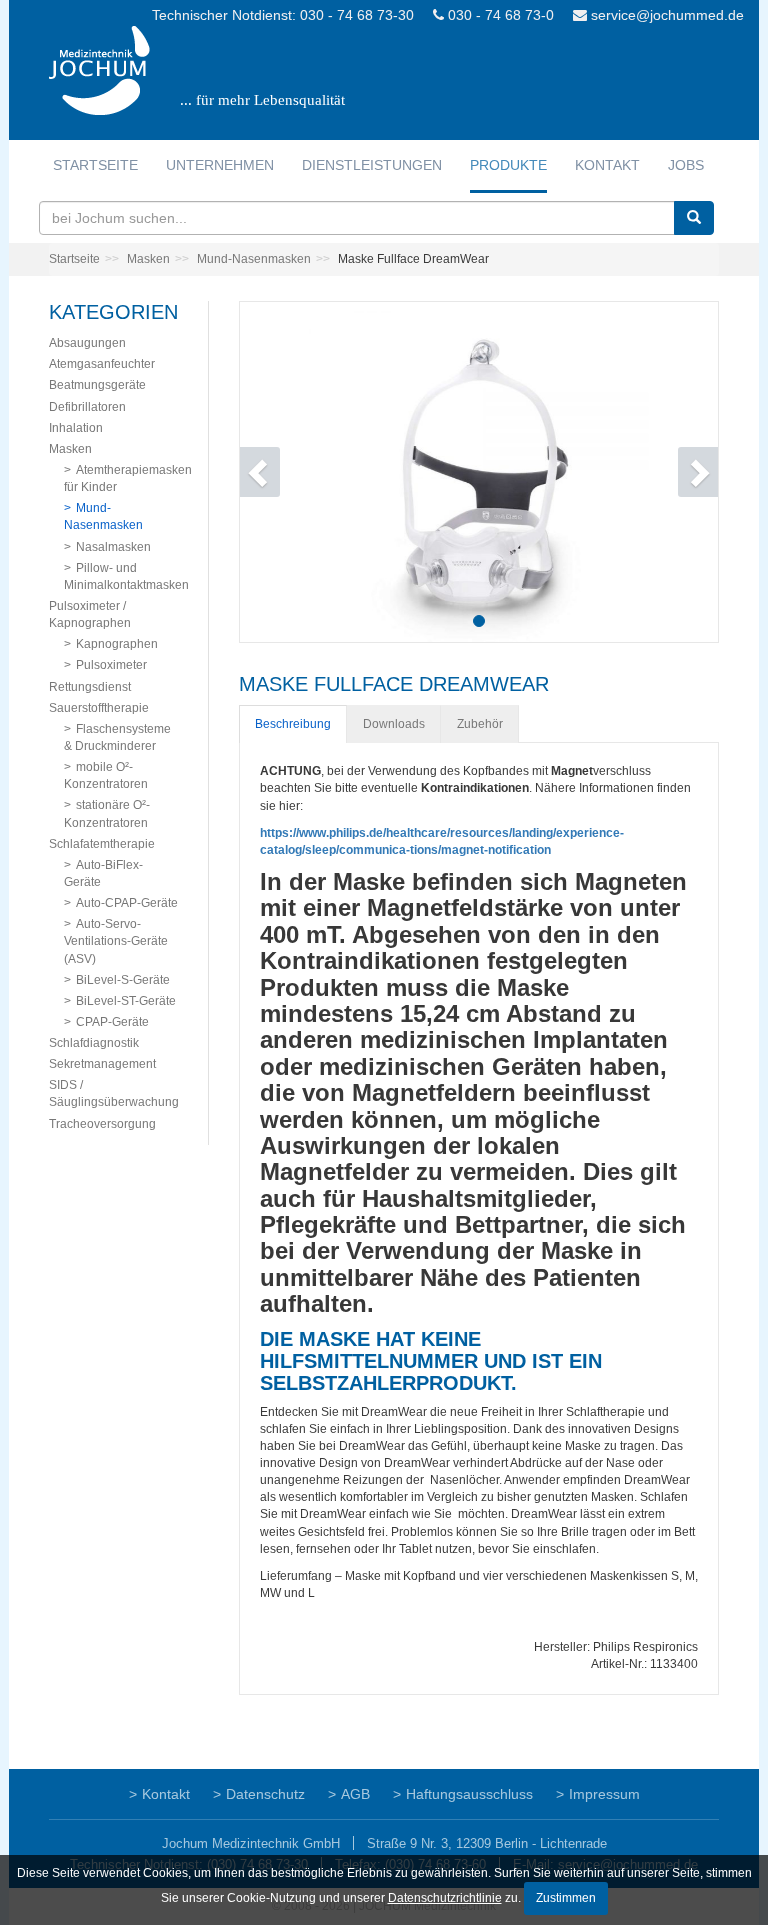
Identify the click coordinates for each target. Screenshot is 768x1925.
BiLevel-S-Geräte (123, 980)
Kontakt (607, 165)
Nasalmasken (113, 547)
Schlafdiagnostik (94, 1043)
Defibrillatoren (87, 407)
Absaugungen (87, 343)
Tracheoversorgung (102, 1124)
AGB (355, 1794)
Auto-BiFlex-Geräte (103, 873)
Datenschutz (265, 1794)
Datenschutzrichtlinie (445, 1898)
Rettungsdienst (90, 687)
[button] (276, 472)
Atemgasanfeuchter (102, 364)
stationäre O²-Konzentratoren (107, 813)
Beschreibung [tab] (293, 724)
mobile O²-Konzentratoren (106, 775)
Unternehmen (220, 165)
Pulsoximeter (111, 665)
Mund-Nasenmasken (254, 259)
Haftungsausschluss (469, 1794)
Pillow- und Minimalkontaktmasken (126, 576)
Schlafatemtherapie (102, 844)
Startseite (95, 165)
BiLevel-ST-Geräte (126, 1001)
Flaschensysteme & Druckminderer (117, 737)
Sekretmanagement (102, 1064)
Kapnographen (117, 644)
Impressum (604, 1794)
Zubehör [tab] (480, 724)
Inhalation (76, 428)
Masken (148, 259)
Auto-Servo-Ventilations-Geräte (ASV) (116, 941)
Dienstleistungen (372, 165)
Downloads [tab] (394, 724)
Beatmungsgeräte (97, 385)
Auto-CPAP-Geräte (127, 903)
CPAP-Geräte (112, 1022)
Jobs (686, 165)
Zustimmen (566, 1898)
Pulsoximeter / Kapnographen (90, 614)
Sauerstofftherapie (99, 708)
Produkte (508, 165)
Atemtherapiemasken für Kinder (128, 478)
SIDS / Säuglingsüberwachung (114, 1093)
